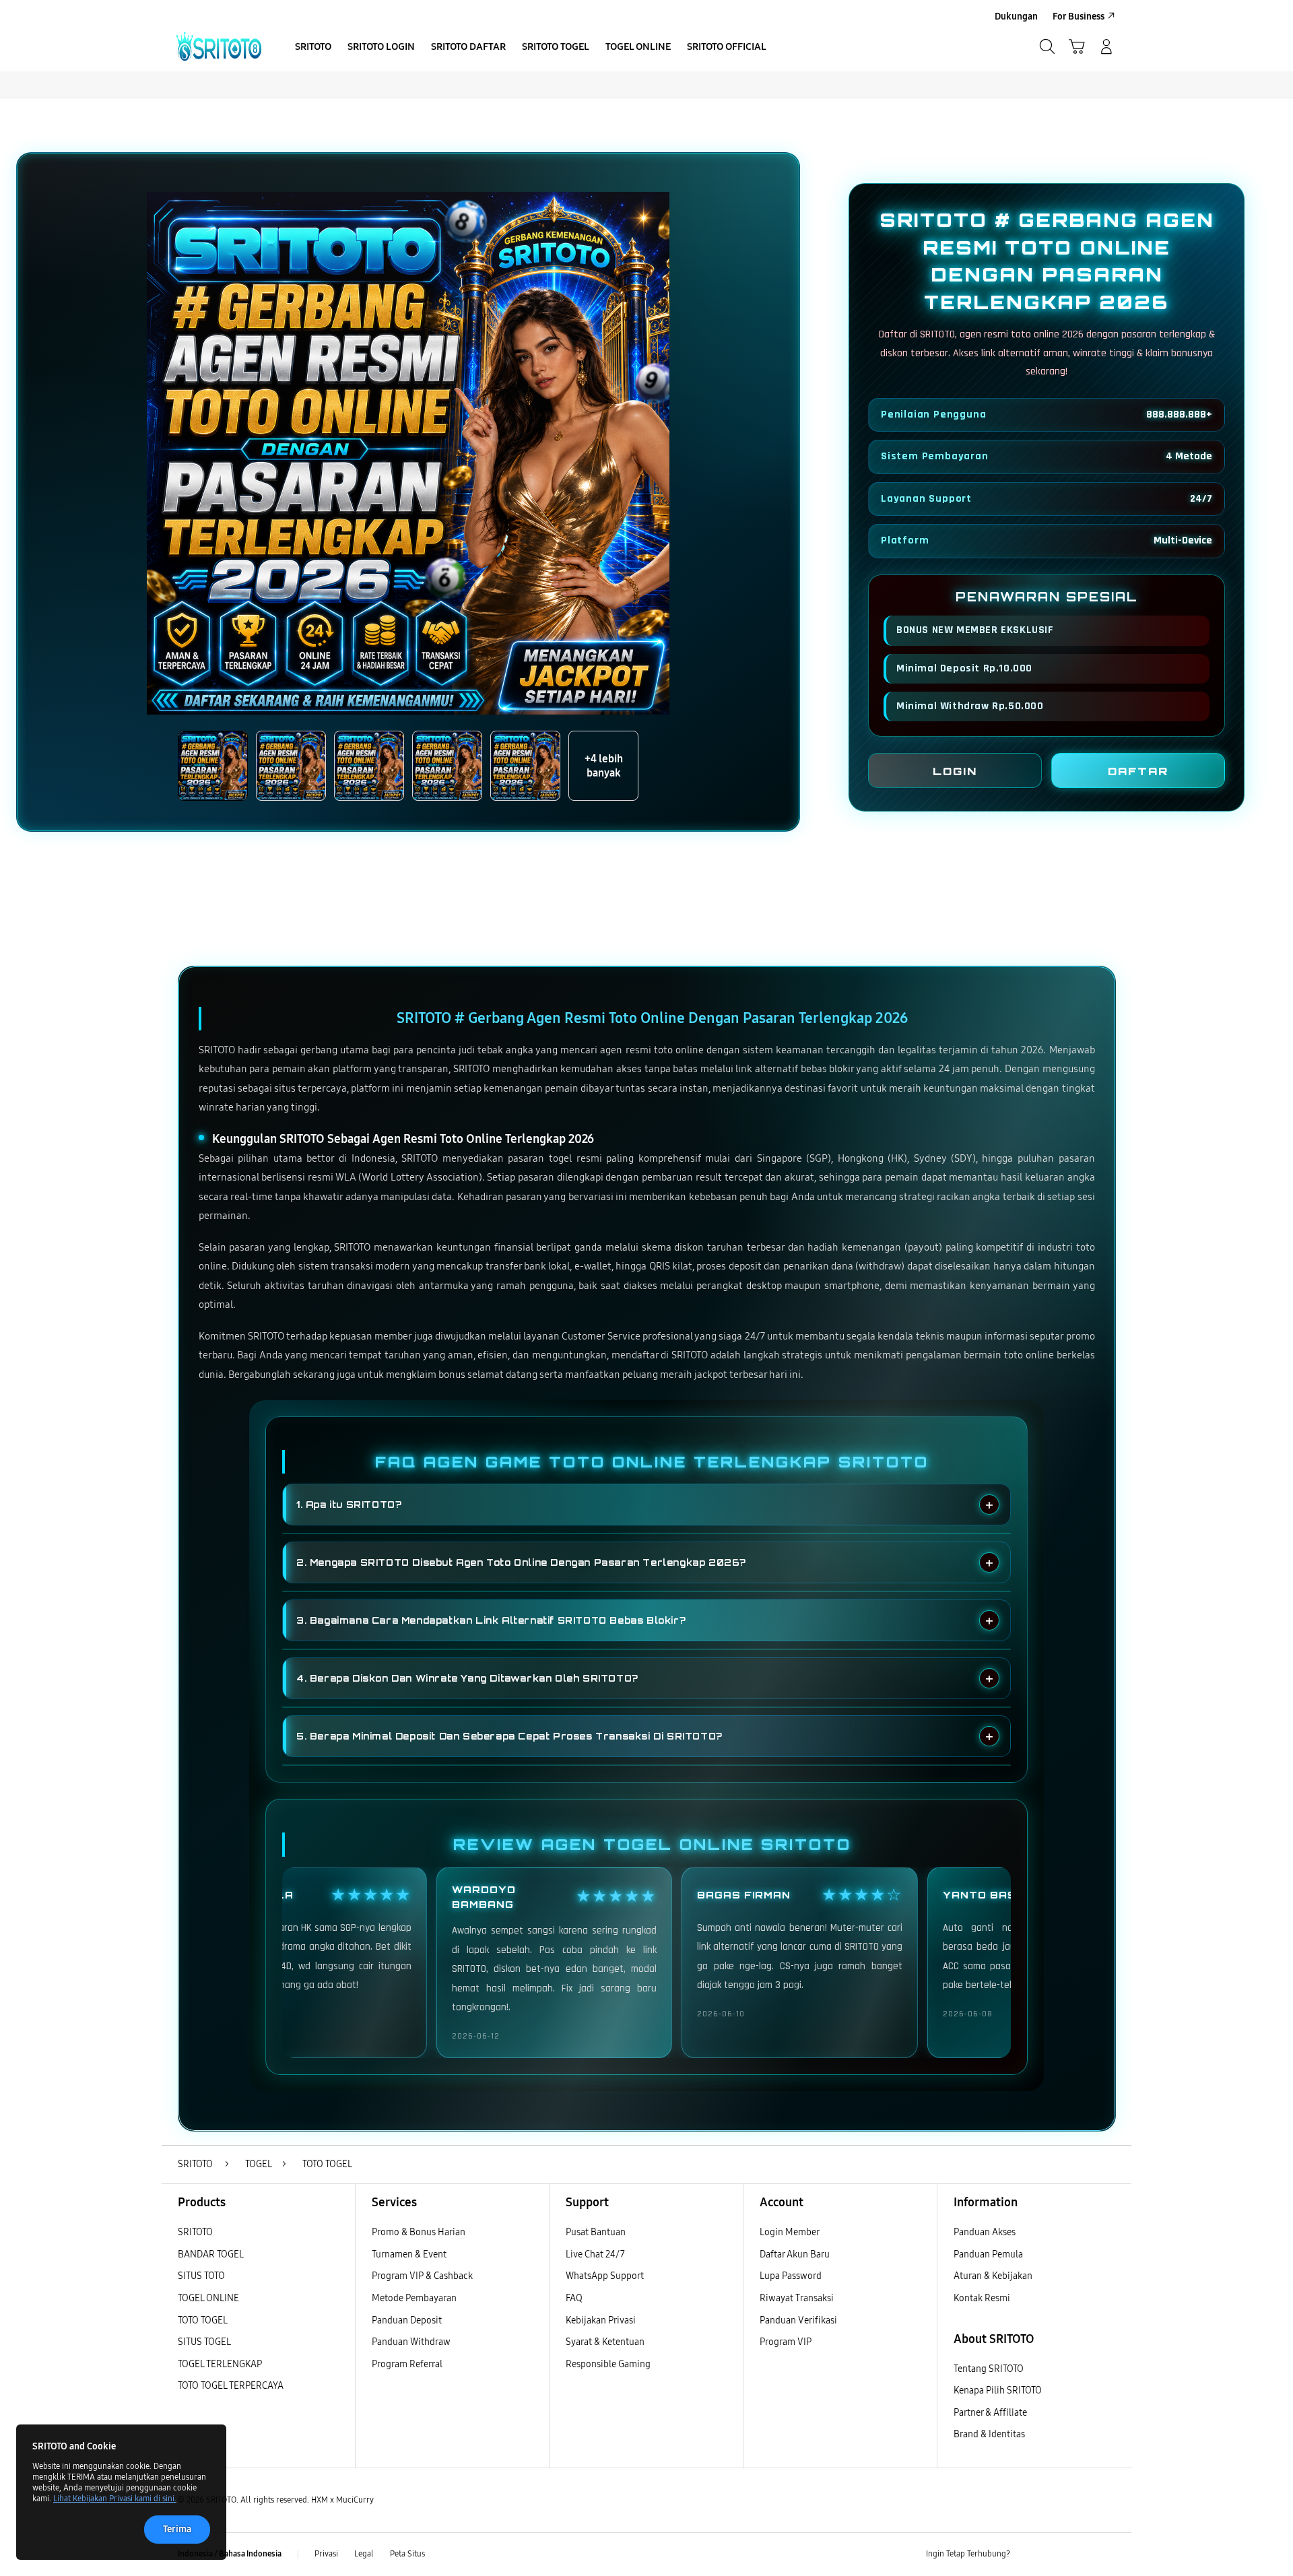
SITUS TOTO (201, 2276)
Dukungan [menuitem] (1016, 16)
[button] (1077, 46)
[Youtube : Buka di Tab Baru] (1107, 2554)
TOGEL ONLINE (208, 2298)
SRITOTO (195, 2232)
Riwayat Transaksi (797, 2298)
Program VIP (786, 2342)
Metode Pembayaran (414, 2298)
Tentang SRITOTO (989, 2369)
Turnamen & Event (409, 2254)
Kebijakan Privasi (601, 2320)
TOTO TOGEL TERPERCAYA (231, 2386)
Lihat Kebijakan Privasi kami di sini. (115, 2499)
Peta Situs (407, 2554)
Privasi (326, 2554)
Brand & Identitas (989, 2434)
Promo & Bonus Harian (419, 2232)
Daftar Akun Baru (795, 2254)
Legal (364, 2554)
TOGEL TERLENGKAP (220, 2364)
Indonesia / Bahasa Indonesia (230, 2554)
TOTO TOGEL (203, 2320)
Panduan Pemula (988, 2254)
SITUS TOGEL (204, 2342)
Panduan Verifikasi (798, 2320)
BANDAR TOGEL (211, 2254)
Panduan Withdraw (411, 2342)
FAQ (574, 2298)
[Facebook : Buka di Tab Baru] (1028, 2554)
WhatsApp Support (605, 2276)
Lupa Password (791, 2276)
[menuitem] (313, 48)
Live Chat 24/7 (595, 2254)
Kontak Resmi (982, 2298)
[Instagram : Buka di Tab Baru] (1081, 2554)
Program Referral (407, 2364)
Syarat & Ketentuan (605, 2342)
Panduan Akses (985, 2232)
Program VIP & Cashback (422, 2276)
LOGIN (955, 771)
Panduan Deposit (407, 2320)
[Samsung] (219, 46)
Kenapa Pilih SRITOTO (998, 2390)
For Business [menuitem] (1079, 16)
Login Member (790, 2232)
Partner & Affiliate (990, 2413)
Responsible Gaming (608, 2364)
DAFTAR (1138, 771)
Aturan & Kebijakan (993, 2276)
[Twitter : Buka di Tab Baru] (1055, 2554)
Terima (177, 2529)
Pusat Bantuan (596, 2232)
